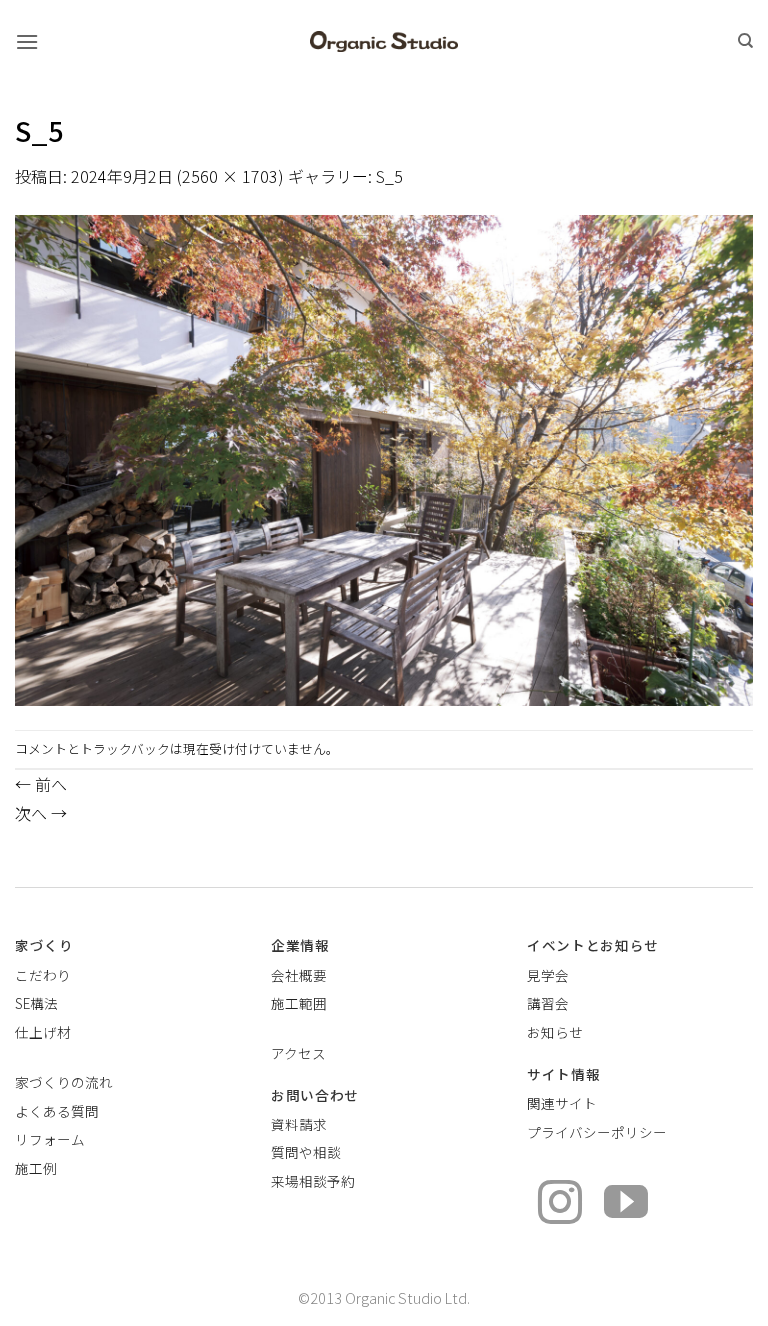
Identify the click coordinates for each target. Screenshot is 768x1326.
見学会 (548, 975)
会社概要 (299, 975)
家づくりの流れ (64, 1082)
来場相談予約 (313, 1181)
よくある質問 (57, 1111)
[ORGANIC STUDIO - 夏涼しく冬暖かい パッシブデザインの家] (384, 41)
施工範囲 (299, 1003)
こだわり (43, 975)
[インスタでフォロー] (560, 1205)
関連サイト (562, 1103)
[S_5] (384, 458)
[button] (27, 41)
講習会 (548, 1003)
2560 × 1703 (230, 176)
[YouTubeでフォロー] (626, 1205)
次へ (41, 813)
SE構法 (36, 1003)
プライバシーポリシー (597, 1132)
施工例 (36, 1168)
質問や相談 (306, 1152)
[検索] (745, 41)
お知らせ (555, 1032)
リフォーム (50, 1139)
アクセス (298, 1053)
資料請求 (299, 1124)
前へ (41, 784)
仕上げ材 (43, 1032)
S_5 (389, 176)
